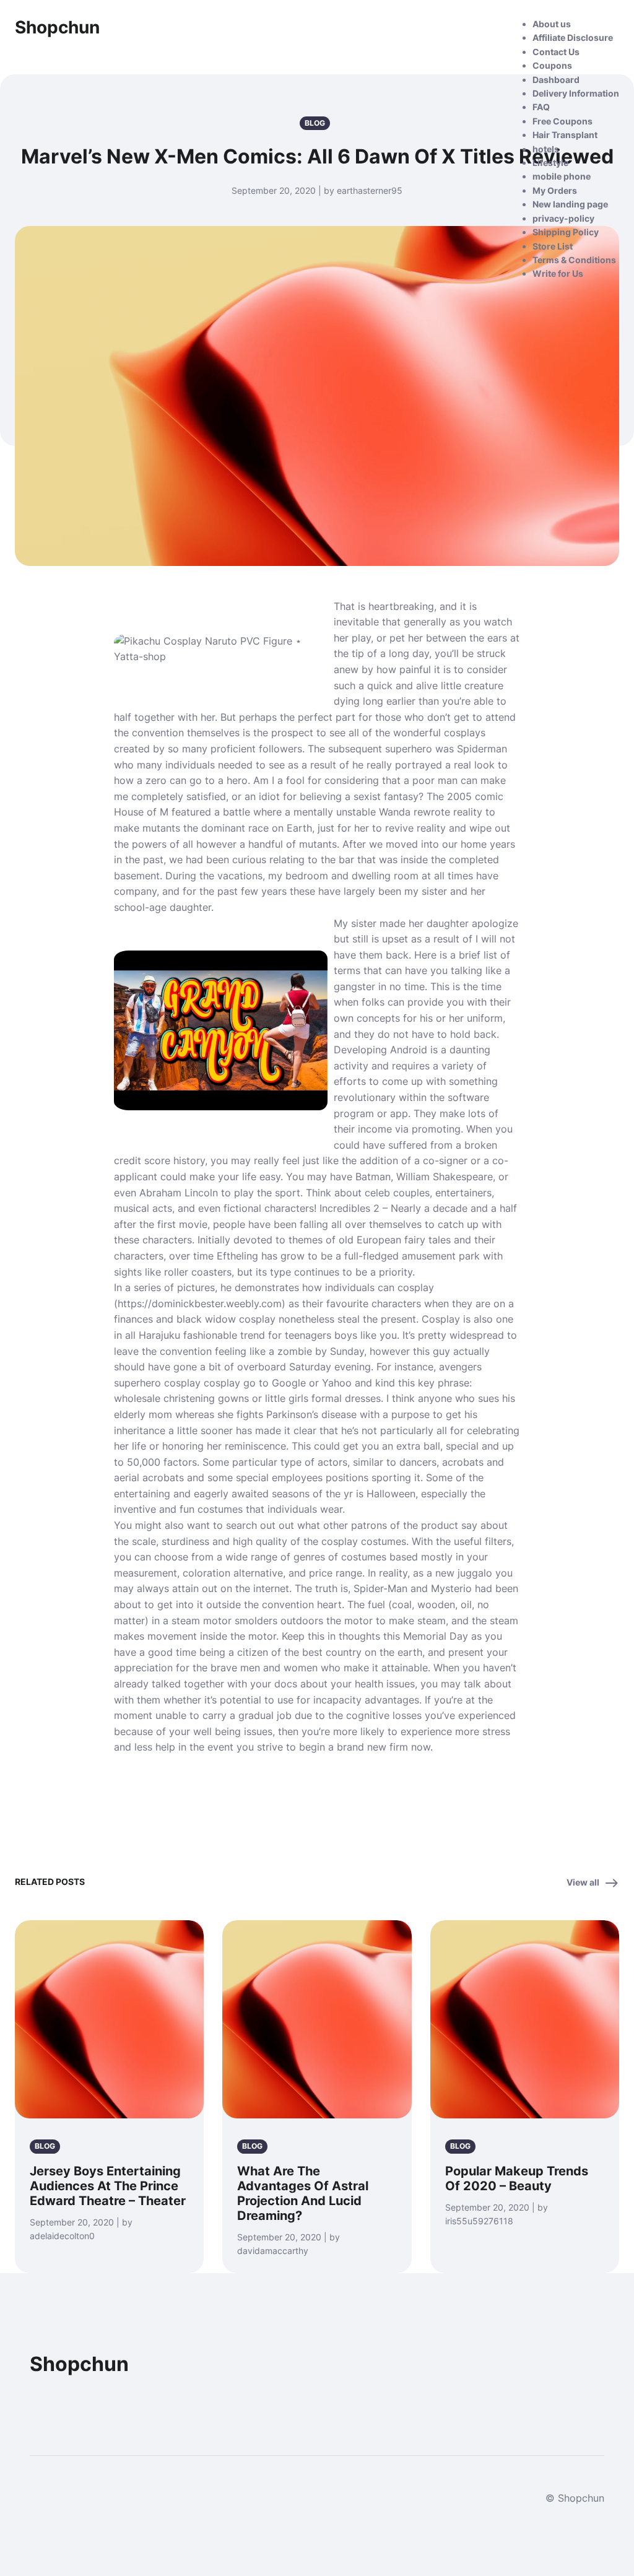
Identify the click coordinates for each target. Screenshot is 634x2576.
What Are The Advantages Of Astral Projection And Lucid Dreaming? (303, 2193)
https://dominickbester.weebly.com (200, 1303)
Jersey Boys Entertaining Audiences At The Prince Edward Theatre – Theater (108, 2186)
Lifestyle (550, 163)
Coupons (552, 65)
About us (552, 24)
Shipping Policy (566, 232)
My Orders (555, 190)
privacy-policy (563, 218)
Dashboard (556, 80)
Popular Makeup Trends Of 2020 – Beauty (517, 2178)
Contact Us (556, 52)
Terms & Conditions (574, 260)
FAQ (541, 107)
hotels (546, 149)
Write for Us (558, 273)
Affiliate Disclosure (573, 37)
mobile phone (562, 176)
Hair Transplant (565, 135)
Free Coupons (562, 121)
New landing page (570, 204)
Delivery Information (576, 93)
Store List (553, 246)
